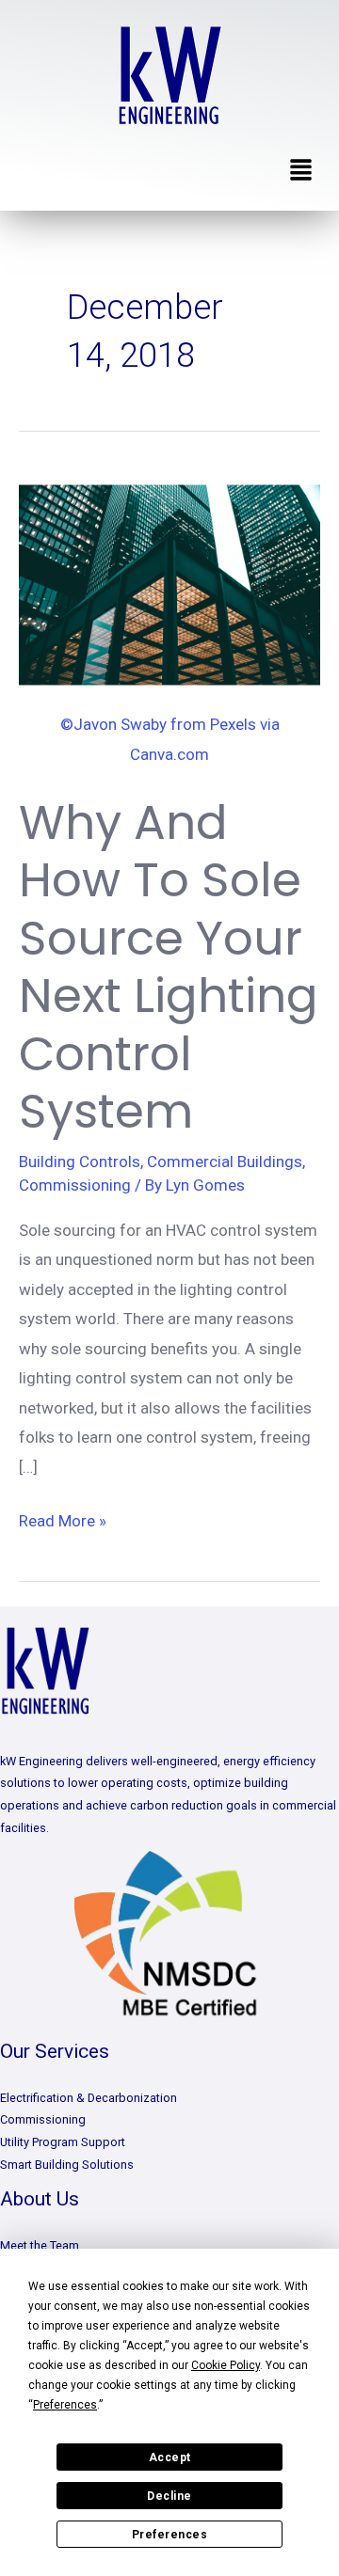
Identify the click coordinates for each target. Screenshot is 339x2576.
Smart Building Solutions (67, 2165)
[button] (301, 171)
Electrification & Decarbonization (89, 2098)
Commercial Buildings (225, 1162)
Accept (170, 2457)
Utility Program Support (63, 2142)
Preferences (170, 2535)
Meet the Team (40, 2245)
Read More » (63, 1518)
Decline (169, 2496)
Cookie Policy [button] (226, 2365)
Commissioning (75, 1185)
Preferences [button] (65, 2405)
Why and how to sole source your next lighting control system (169, 967)
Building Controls (80, 1162)
